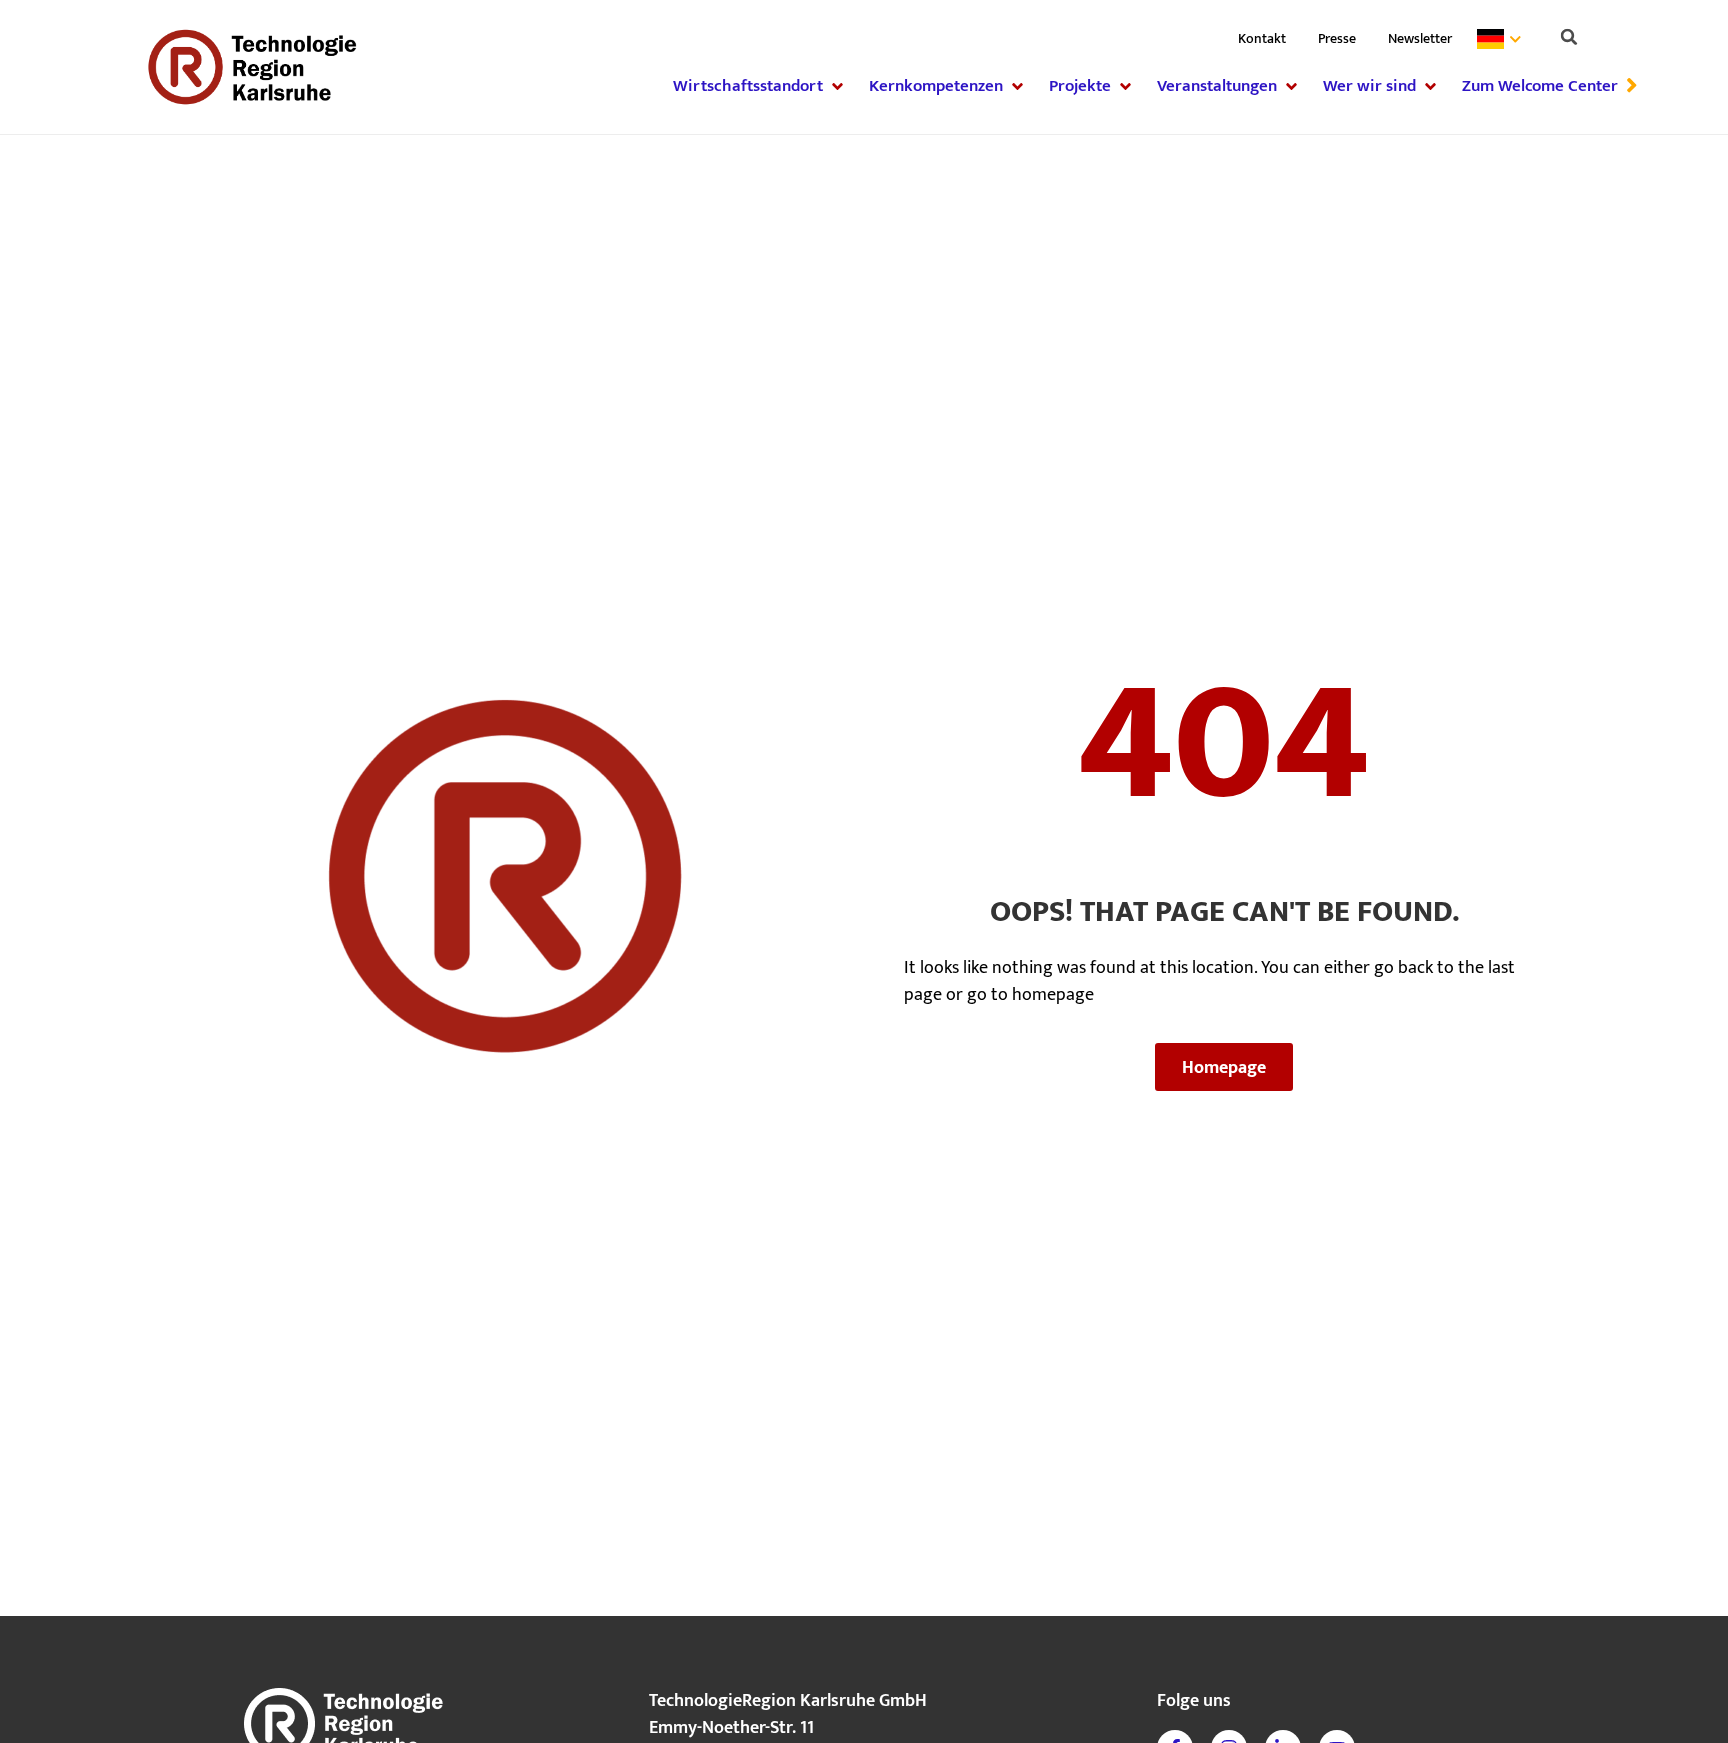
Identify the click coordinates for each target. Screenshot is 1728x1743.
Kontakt (1262, 38)
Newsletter (1420, 38)
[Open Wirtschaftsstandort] (837, 86)
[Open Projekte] (1125, 86)
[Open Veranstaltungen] (1291, 86)
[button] (1569, 37)
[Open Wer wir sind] (1430, 86)
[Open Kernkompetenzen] (1017, 86)
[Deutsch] (1503, 39)
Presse (1337, 38)
